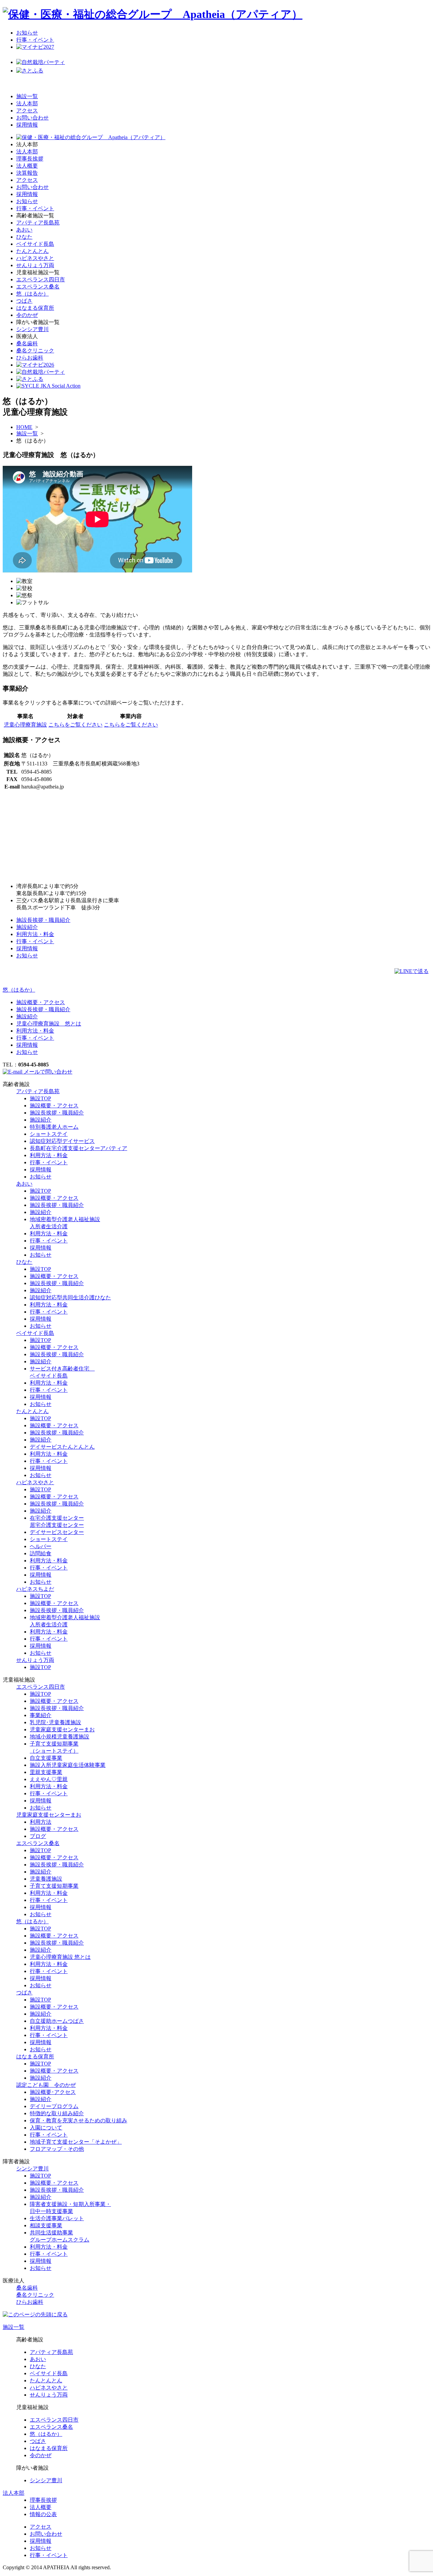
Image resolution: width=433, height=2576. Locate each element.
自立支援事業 (46, 1758)
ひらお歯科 (30, 358)
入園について (46, 2128)
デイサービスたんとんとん (62, 1447)
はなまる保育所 (35, 308)
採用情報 (27, 125)
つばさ (24, 301)
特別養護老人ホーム (54, 1127)
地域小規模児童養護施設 (60, 1737)
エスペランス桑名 (38, 287)
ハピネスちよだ (35, 1589)
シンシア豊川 (32, 329)
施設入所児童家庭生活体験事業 (68, 1765)
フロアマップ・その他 (57, 2149)
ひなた (24, 237)
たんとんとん (32, 251)
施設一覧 (27, 96)
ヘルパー (41, 1546)
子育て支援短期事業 (54, 1886)
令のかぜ (27, 315)
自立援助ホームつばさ (57, 2021)
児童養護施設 (46, 1879)
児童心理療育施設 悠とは (49, 1024)
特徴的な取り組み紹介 (57, 2113)
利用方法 (41, 1822)
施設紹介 (27, 927)
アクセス (27, 111)
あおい (24, 230)
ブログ (38, 1836)
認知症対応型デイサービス (62, 1141)
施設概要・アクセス (41, 1002)
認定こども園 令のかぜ (46, 2085)
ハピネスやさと (35, 258)
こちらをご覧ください (75, 725)
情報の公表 (43, 2514)
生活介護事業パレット (57, 2218)
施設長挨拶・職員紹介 (43, 920)
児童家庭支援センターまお (62, 1729)
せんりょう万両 (35, 265)
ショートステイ (49, 1134)
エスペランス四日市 (41, 279)
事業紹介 (41, 1715)
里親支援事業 (46, 1772)
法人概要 (27, 166)
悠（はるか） (32, 294)
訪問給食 (41, 1553)
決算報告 (27, 173)
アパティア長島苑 (38, 223)
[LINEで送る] (412, 971)
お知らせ (27, 33)
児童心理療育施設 (25, 725)
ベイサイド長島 (35, 244)
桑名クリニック (35, 351)
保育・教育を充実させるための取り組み (78, 2120)
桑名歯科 (27, 343)
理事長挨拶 (30, 159)
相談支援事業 (46, 2225)
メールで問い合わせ (47, 1072)
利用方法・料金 (35, 934)
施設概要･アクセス (53, 2092)
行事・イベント (35, 40)
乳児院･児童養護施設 (55, 1722)
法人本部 (27, 103)
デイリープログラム (54, 2106)
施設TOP (40, 1098)
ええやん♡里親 (49, 1779)
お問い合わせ (32, 118)
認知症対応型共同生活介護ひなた (70, 1297)
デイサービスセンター (57, 1532)
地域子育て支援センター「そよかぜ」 (76, 2142)
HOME (24, 427)
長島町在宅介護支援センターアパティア (78, 1148)
